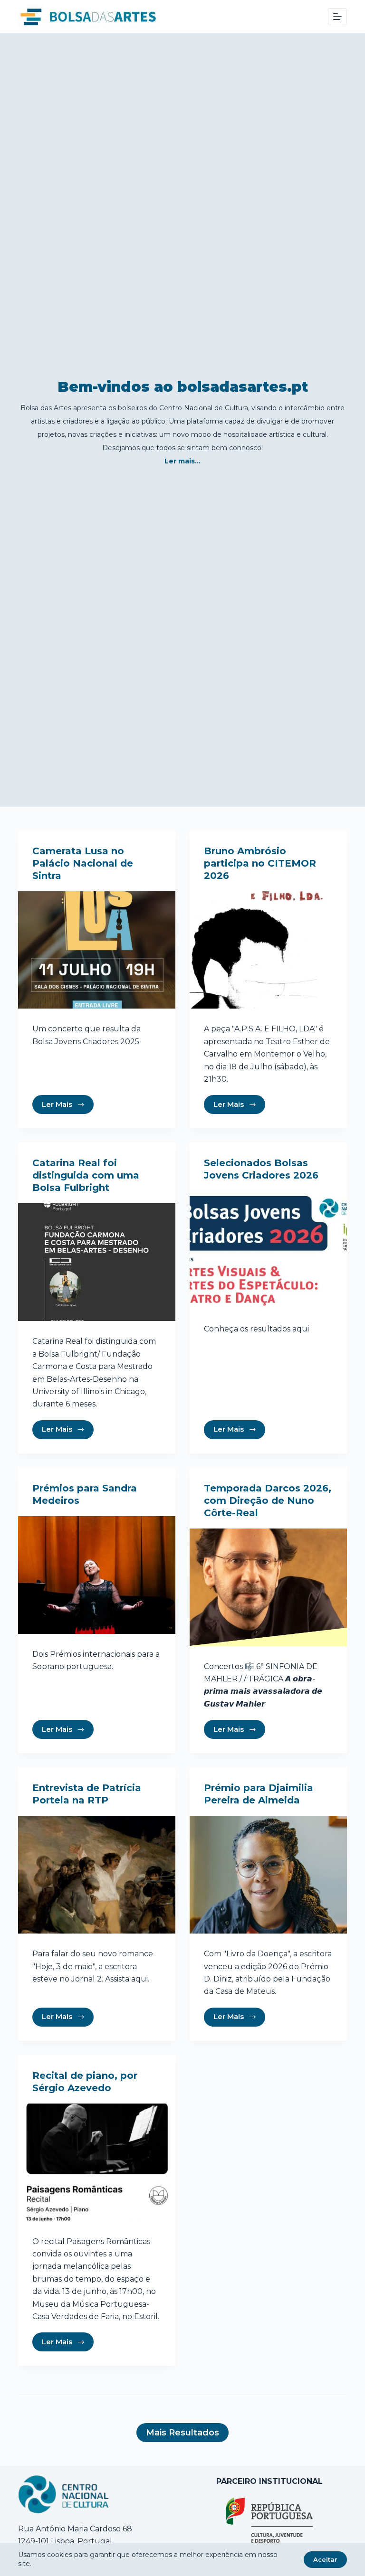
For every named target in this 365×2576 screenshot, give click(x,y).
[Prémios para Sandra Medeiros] (97, 1575)
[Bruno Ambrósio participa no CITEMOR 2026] (268, 950)
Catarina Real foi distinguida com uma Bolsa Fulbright (86, 1175)
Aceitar (325, 2559)
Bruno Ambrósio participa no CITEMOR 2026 (260, 863)
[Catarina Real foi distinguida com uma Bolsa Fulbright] (97, 1262)
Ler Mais (57, 1104)
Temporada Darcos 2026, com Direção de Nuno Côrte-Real (268, 1500)
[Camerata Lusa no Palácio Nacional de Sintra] (97, 950)
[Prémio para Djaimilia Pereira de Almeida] (268, 1875)
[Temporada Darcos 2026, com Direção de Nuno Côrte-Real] (268, 1587)
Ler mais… (182, 461)
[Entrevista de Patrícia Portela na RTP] (97, 1875)
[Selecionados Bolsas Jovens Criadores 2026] (268, 1250)
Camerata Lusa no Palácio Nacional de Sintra (83, 863)
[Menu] (337, 17)
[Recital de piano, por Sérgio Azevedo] (97, 2162)
